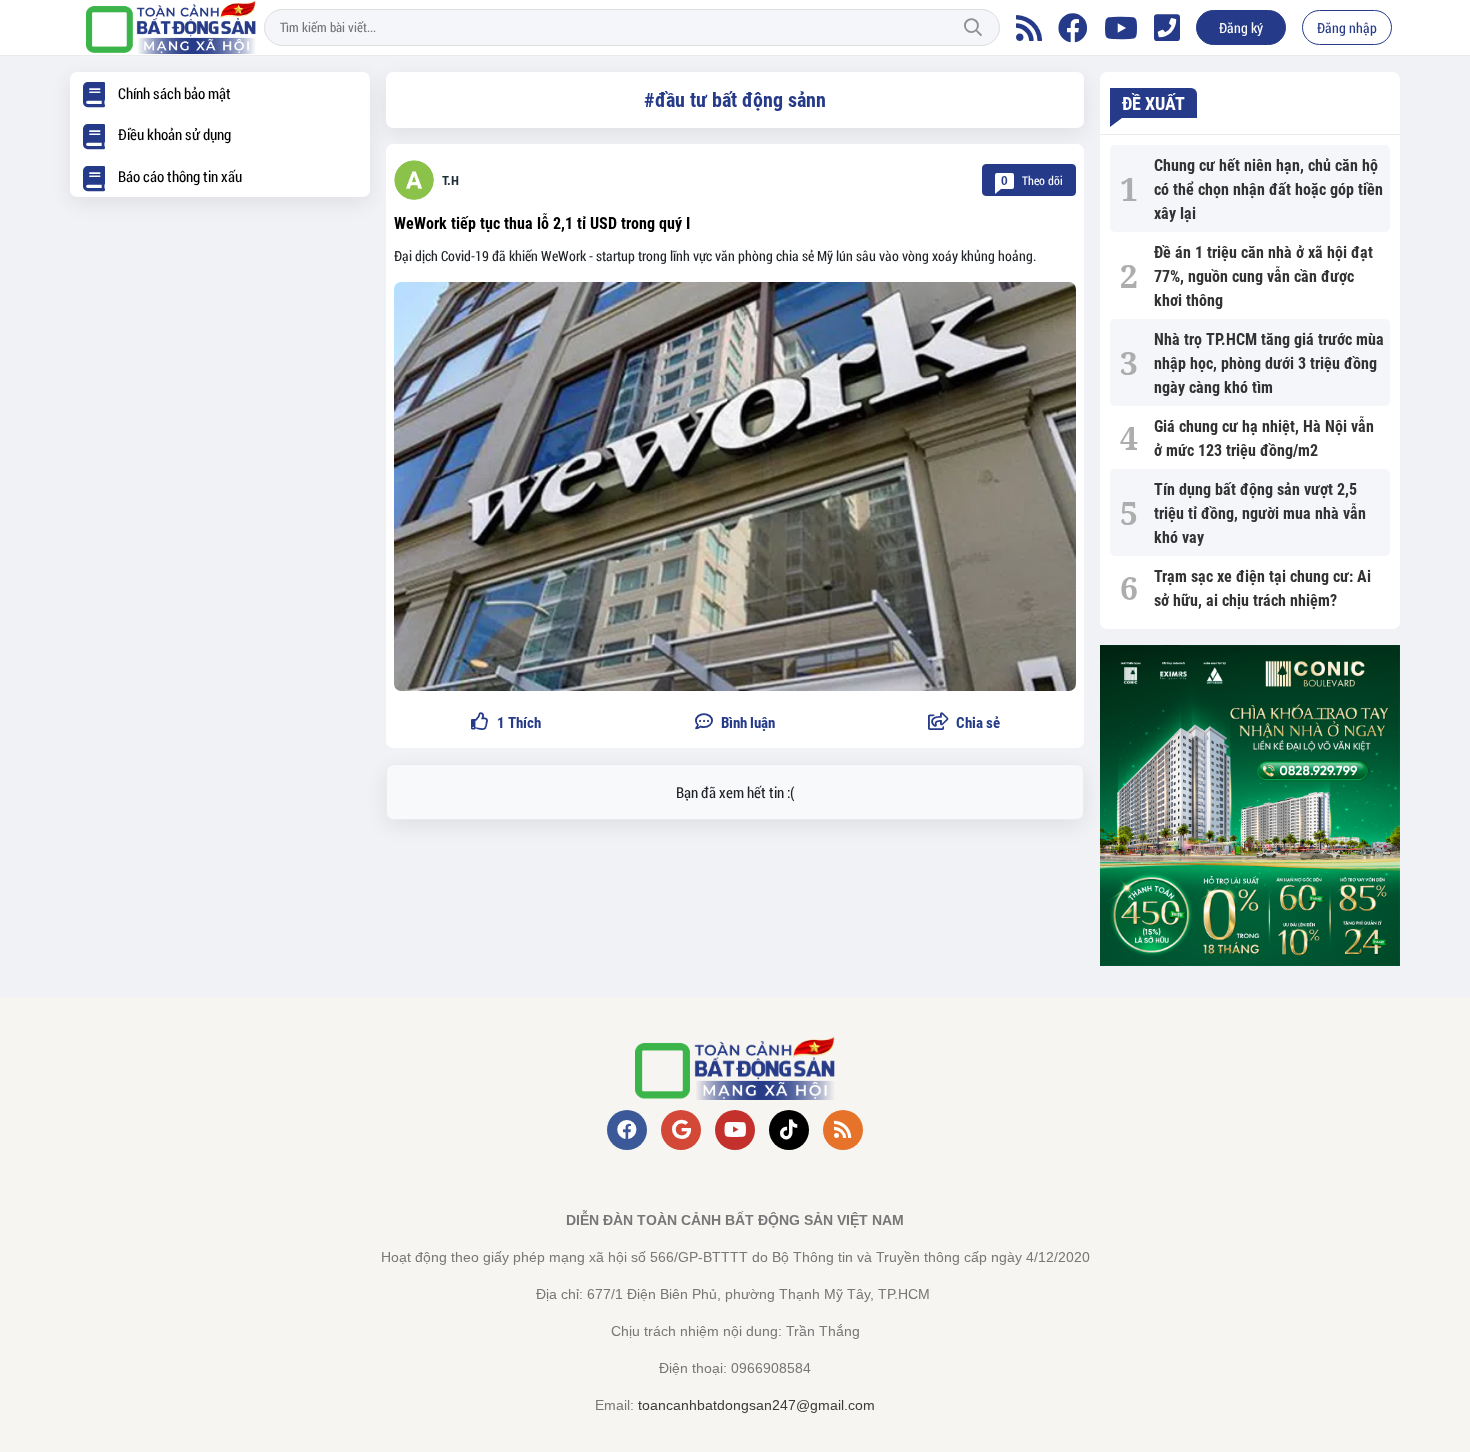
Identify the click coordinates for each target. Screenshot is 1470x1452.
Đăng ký (1241, 27)
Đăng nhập (1347, 27)
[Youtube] (1121, 28)
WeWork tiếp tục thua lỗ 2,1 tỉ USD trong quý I (542, 223)
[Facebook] (1073, 28)
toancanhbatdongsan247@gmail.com (756, 1405)
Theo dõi (1032, 180)
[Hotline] (1167, 28)
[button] (964, 723)
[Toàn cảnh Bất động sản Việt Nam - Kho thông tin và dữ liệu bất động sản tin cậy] (171, 27)
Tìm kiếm (973, 28)
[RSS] (1029, 28)
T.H (450, 180)
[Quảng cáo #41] (1250, 805)
